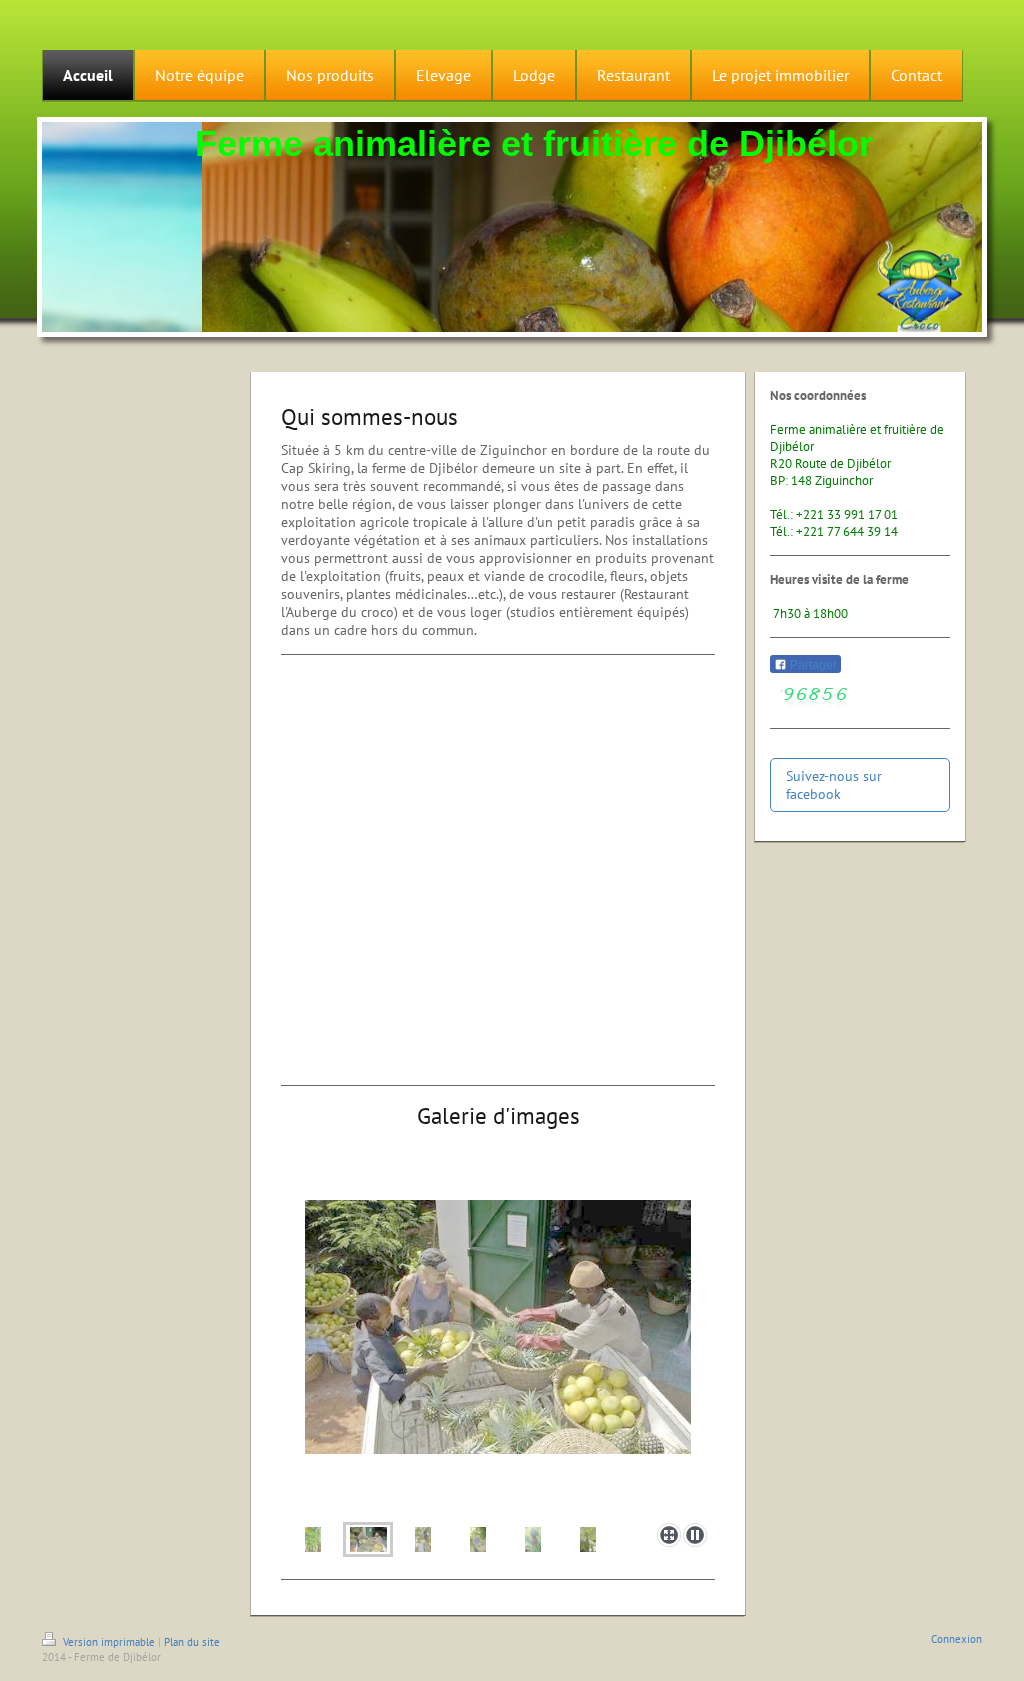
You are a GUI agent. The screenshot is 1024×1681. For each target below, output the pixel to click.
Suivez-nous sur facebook (834, 785)
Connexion (956, 1639)
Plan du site (192, 1642)
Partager (812, 665)
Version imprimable (109, 1642)
